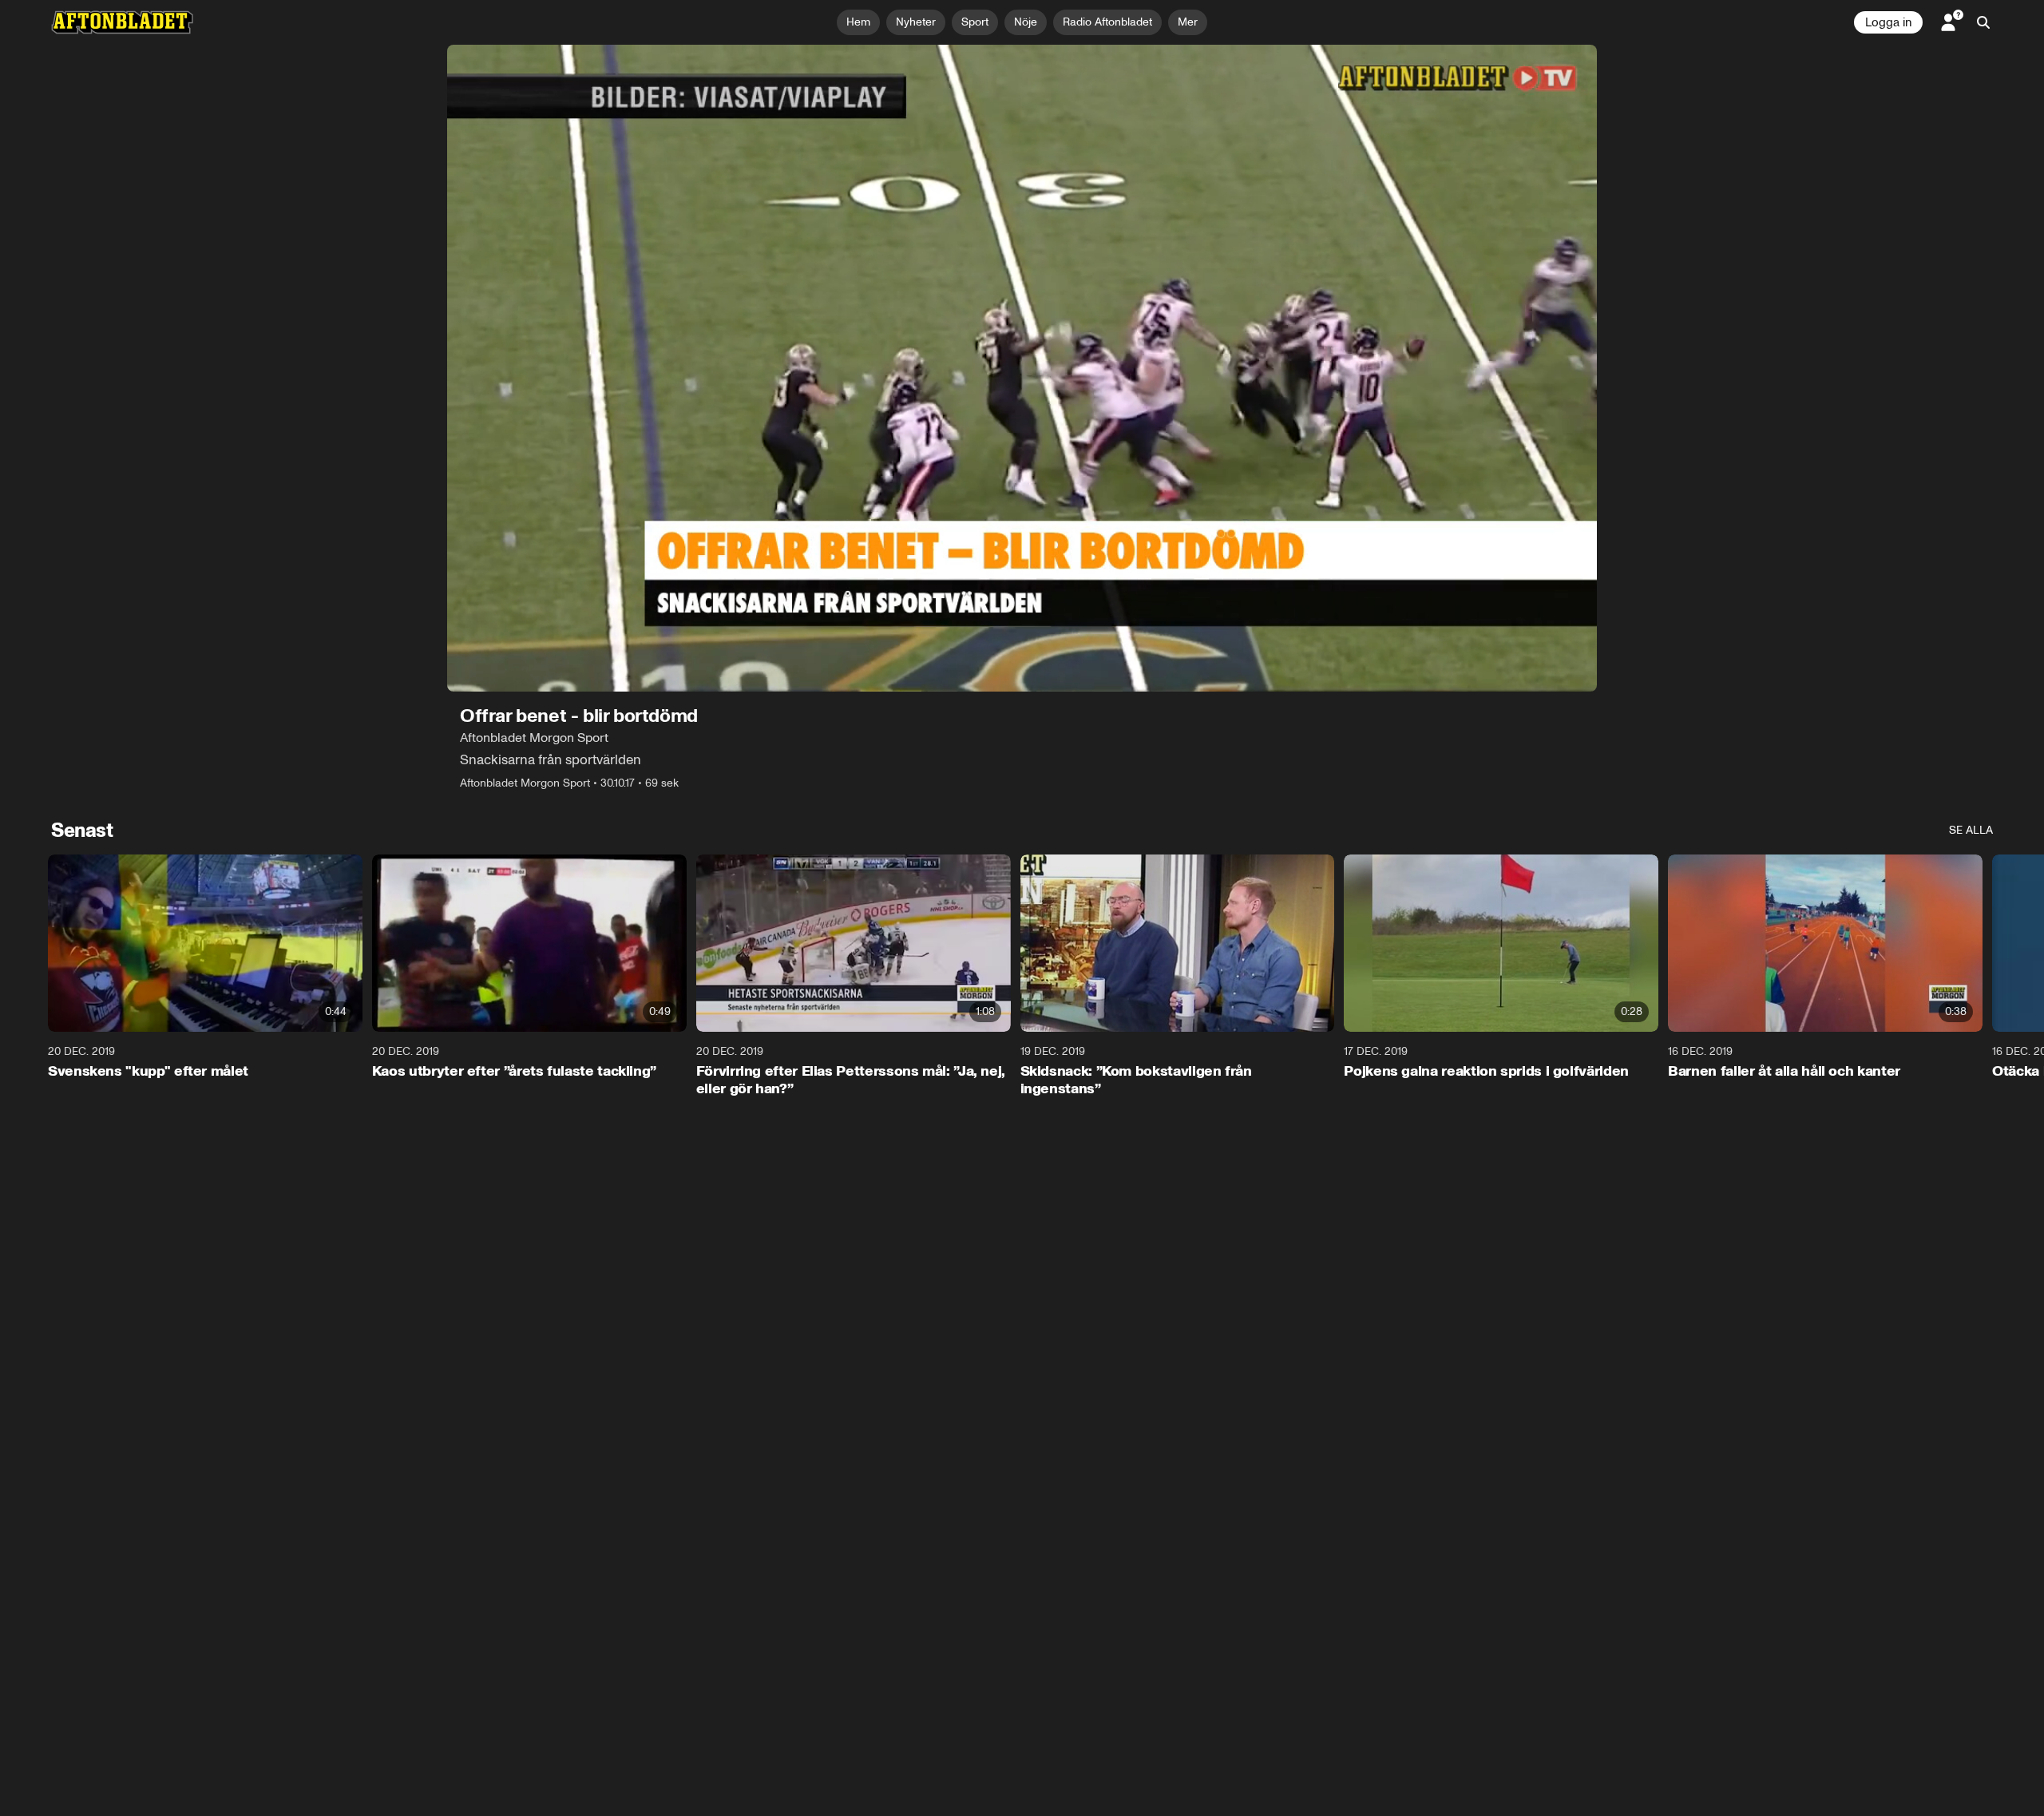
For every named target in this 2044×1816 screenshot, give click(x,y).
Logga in (1888, 22)
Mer (1188, 22)
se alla (1971, 830)
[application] (1022, 368)
